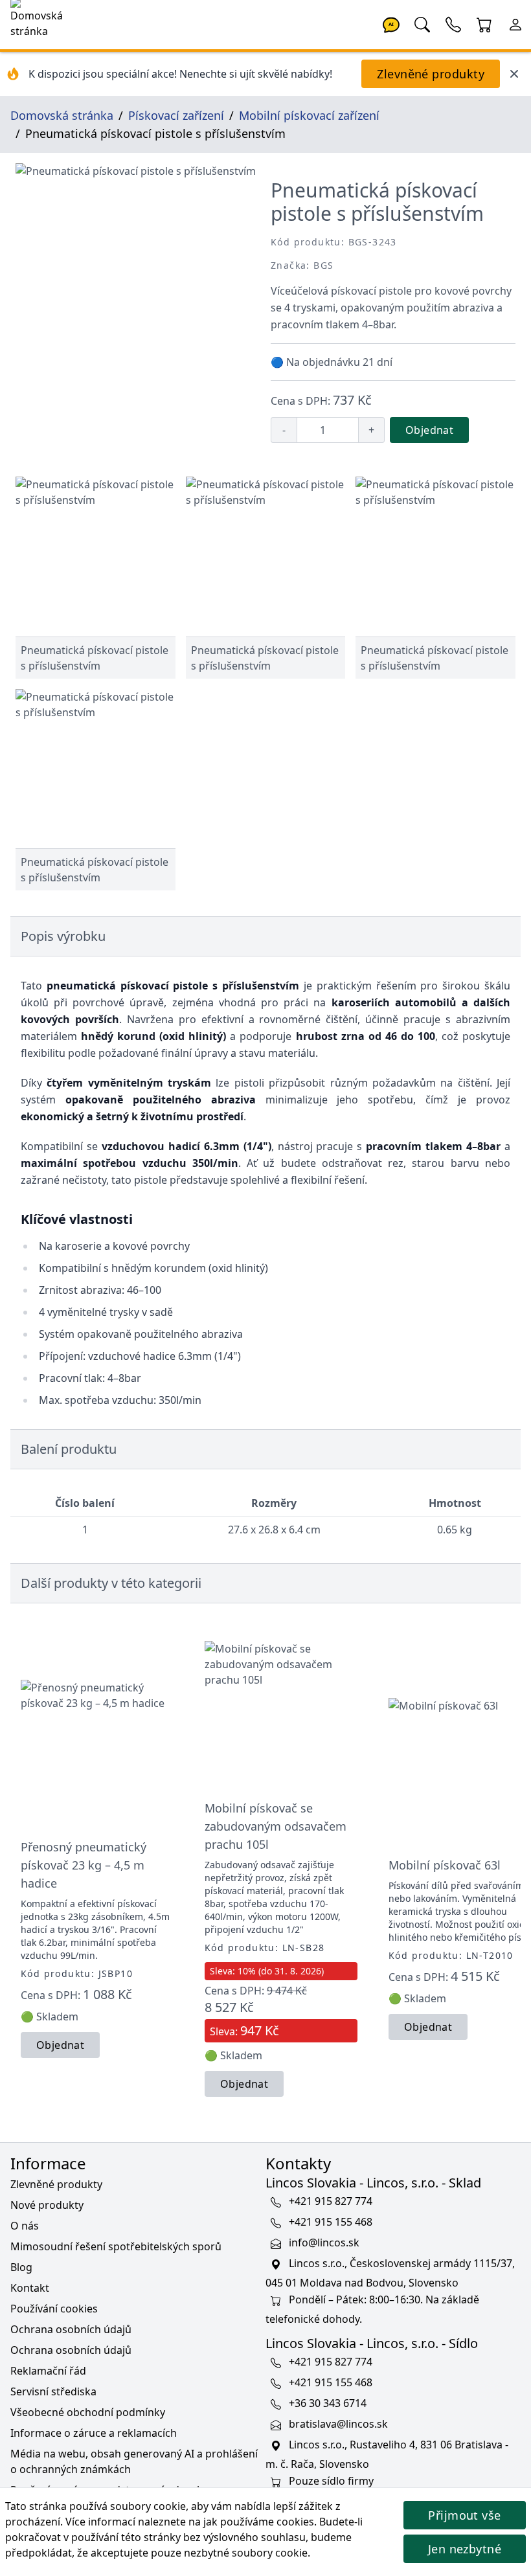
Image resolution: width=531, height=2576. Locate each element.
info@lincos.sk (324, 2243)
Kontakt (30, 2288)
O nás (25, 2226)
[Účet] (515, 23)
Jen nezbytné (465, 2549)
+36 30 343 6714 (328, 2404)
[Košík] (484, 23)
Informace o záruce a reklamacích (94, 2433)
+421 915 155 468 (331, 2222)
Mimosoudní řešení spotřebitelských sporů (116, 2246)
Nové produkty (47, 2205)
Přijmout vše (464, 2515)
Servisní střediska (53, 2391)
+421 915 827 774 (331, 2202)
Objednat (429, 430)
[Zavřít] (514, 74)
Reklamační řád (48, 2371)
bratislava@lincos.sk (338, 2424)
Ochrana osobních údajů (71, 2329)
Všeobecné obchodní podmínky (88, 2412)
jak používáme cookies (259, 2522)
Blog (21, 2267)
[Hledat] (422, 23)
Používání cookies (54, 2309)
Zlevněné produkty (431, 74)
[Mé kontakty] (453, 23)
